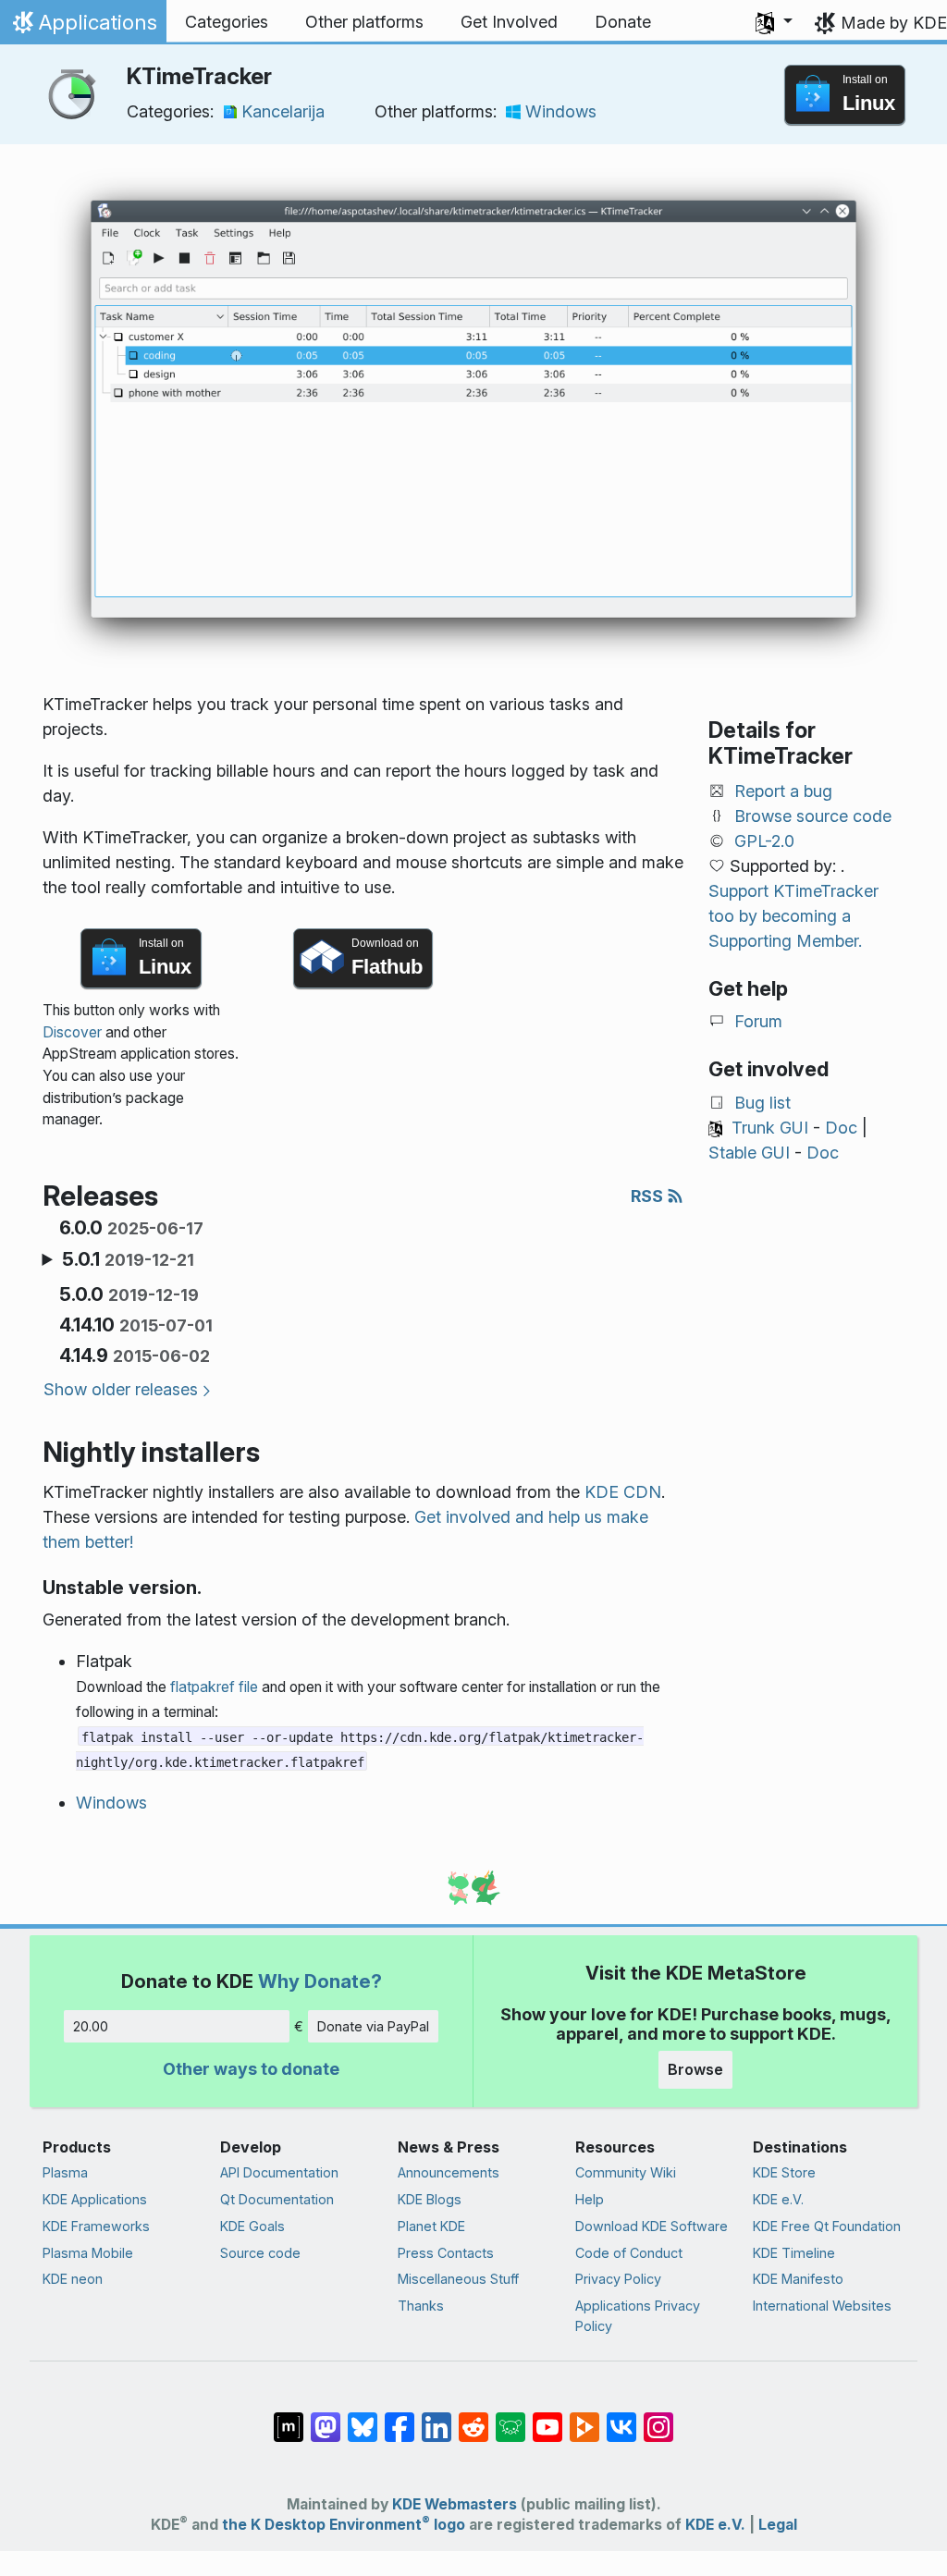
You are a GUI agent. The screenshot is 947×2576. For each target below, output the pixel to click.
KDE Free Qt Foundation (827, 2226)
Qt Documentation (277, 2199)
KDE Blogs (430, 2199)
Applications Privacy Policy (638, 2316)
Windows (561, 111)
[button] (774, 22)
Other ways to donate (251, 2069)
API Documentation (279, 2172)
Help (590, 2199)
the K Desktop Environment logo (344, 2525)
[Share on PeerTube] (584, 2418)
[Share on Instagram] (658, 2418)
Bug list (763, 1103)
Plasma (65, 2172)
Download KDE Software (652, 2226)
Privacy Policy (618, 2279)
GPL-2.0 (764, 841)
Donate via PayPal (373, 2026)
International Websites (822, 2306)
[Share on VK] (621, 2418)
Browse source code (813, 816)
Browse (695, 2069)
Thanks (421, 2306)
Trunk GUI (770, 1128)
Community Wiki (626, 2172)
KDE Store (784, 2172)
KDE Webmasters (455, 2504)
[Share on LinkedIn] (437, 2418)
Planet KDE (431, 2226)
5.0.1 (128, 1259)
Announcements (449, 2172)
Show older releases (121, 1389)
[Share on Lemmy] (510, 2418)
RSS (649, 1196)
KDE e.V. (778, 2199)
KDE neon (73, 2279)
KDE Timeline (794, 2253)
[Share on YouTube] (547, 2418)
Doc (841, 1128)
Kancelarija (283, 111)
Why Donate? (320, 1981)
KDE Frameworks (96, 2226)
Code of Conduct (629, 2253)
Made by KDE (894, 23)
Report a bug (783, 791)
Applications (83, 27)
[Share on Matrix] (289, 2418)
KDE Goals (252, 2226)
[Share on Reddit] (473, 2418)
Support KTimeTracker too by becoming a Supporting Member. (793, 916)
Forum (758, 1021)
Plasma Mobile (88, 2253)
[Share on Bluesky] (363, 2418)
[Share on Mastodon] (326, 2418)
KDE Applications (95, 2199)
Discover (72, 1032)
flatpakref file (214, 1687)
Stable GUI (749, 1153)
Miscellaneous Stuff (458, 2279)
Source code (260, 2253)
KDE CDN (623, 1492)
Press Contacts (446, 2253)
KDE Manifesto (798, 2279)
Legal (778, 2525)
